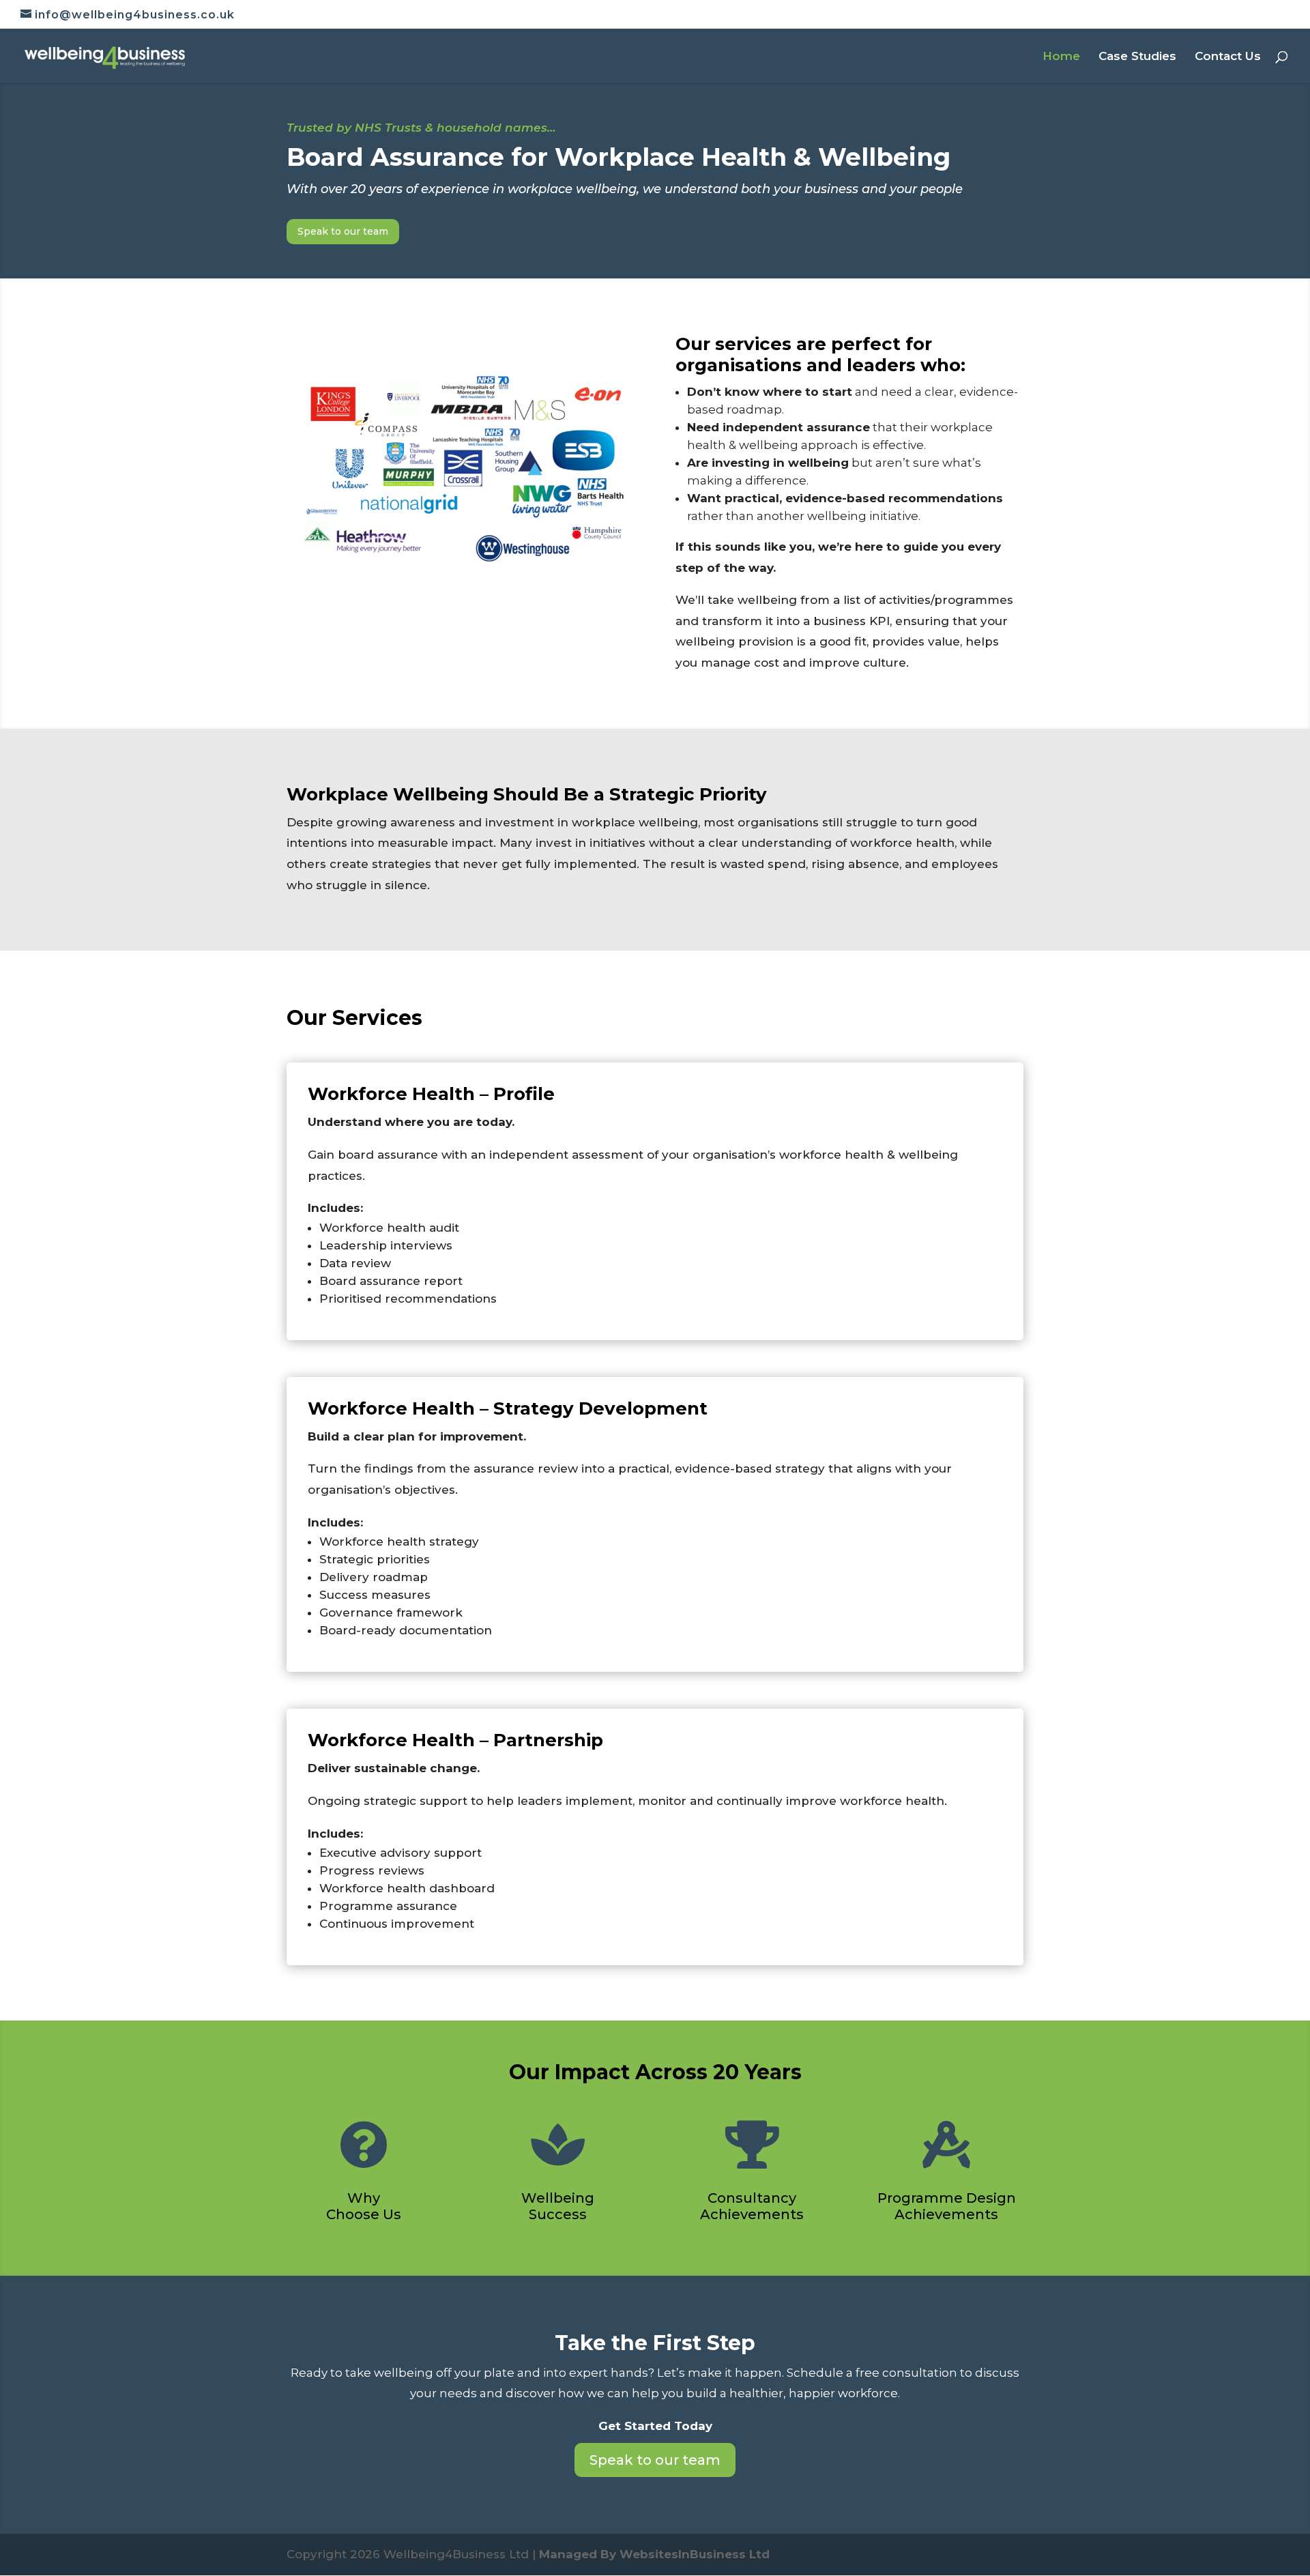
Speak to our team (343, 231)
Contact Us (1228, 57)
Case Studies (1137, 57)
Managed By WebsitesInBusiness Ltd (654, 2554)
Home (1061, 57)
